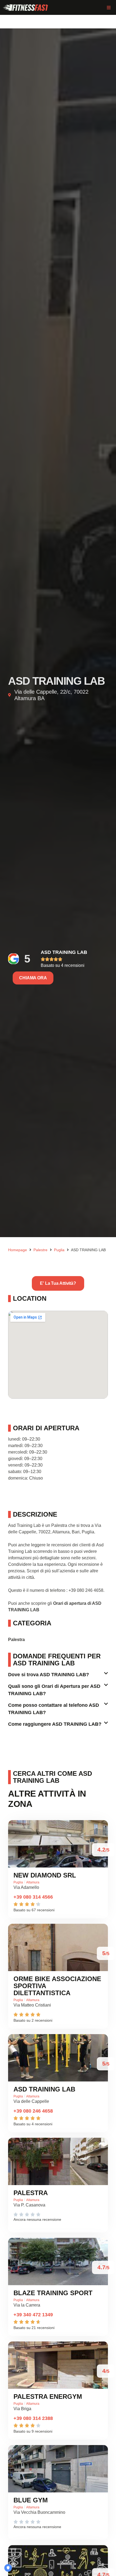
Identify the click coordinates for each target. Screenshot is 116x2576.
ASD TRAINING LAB (64, 952)
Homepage (18, 1250)
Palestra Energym (48, 2397)
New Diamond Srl (45, 1875)
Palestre (40, 1250)
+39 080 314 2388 (33, 2418)
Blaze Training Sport (53, 2293)
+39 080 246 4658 (33, 2111)
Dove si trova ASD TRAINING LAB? (49, 1675)
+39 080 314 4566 (33, 1897)
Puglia (59, 1250)
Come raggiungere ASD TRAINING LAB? (55, 1724)
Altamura (33, 1882)
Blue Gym (31, 2500)
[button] (109, 7)
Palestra (31, 2193)
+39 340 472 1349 (33, 2315)
